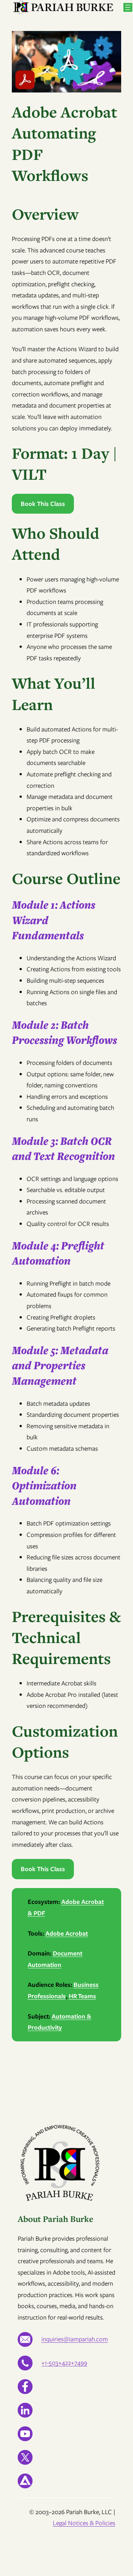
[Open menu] (128, 7)
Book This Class (43, 504)
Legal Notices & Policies (84, 2523)
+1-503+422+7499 (64, 2363)
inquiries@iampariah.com (75, 2339)
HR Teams (82, 1996)
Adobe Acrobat (67, 1933)
